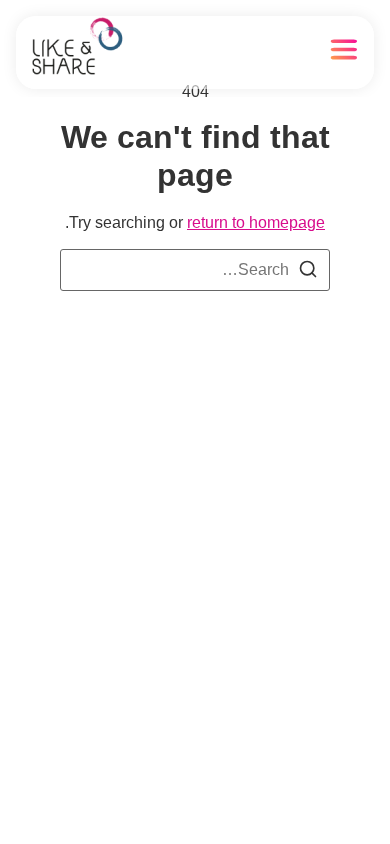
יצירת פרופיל (237, 53)
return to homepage (256, 222)
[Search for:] (195, 270)
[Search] (308, 272)
